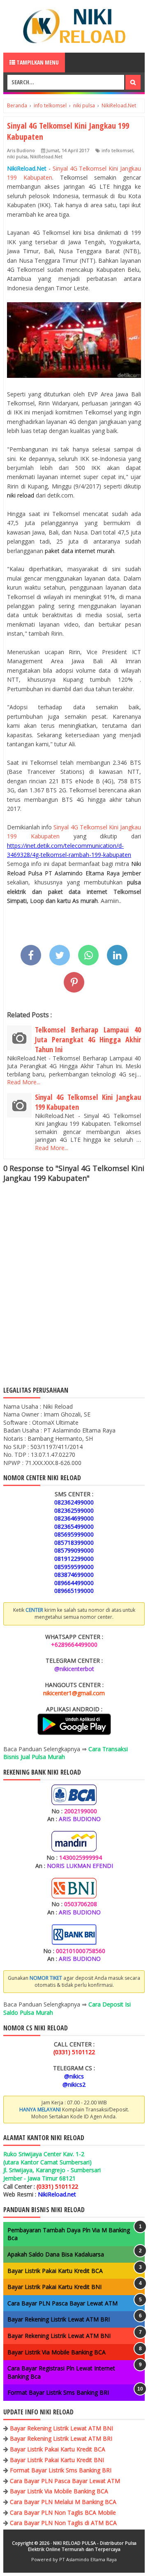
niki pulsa (17, 156)
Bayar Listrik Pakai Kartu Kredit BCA (55, 2271)
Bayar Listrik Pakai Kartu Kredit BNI (54, 2287)
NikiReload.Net (46, 156)
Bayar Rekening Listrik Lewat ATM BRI (59, 2319)
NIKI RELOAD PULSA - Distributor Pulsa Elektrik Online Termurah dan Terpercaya (82, 2546)
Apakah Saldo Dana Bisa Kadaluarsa (56, 2254)
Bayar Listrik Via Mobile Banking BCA (57, 2352)
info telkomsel (117, 150)
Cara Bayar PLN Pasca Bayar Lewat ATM (62, 2303)
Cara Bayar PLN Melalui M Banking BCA (63, 2502)
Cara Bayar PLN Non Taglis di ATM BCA (63, 2523)
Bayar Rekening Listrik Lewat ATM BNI (59, 2336)
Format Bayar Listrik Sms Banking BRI (58, 2392)
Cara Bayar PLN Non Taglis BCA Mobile (63, 2512)
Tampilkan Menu (37, 62)
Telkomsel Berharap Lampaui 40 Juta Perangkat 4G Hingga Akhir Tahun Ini (88, 1039)
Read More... (24, 1082)
